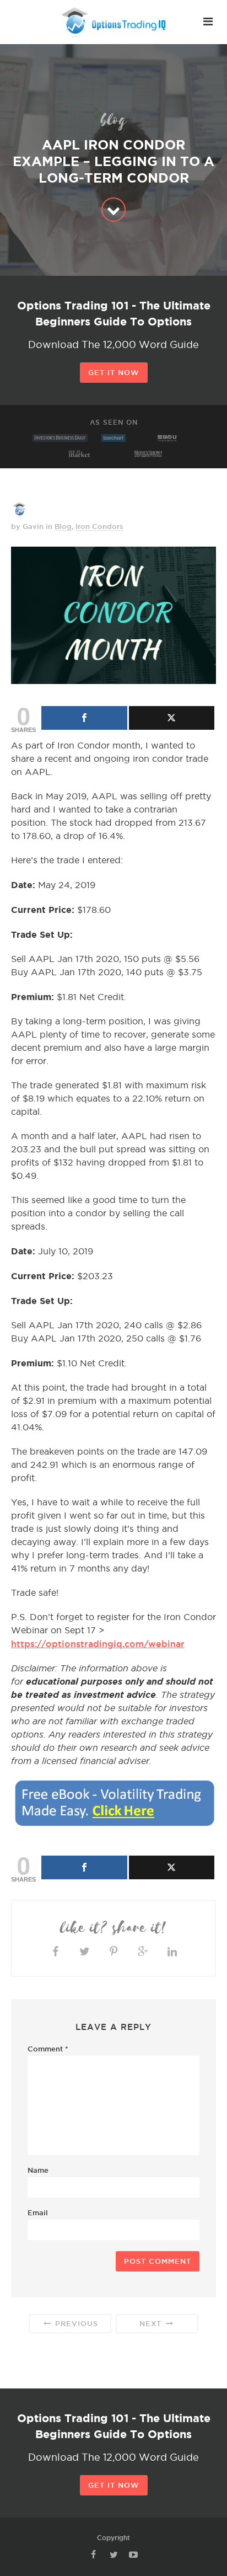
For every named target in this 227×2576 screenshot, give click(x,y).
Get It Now (114, 372)
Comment (48, 2049)
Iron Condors (99, 526)
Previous (75, 2323)
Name (38, 2170)
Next (152, 2323)
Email (38, 2212)
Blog (63, 526)
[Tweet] (172, 718)
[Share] (84, 718)
